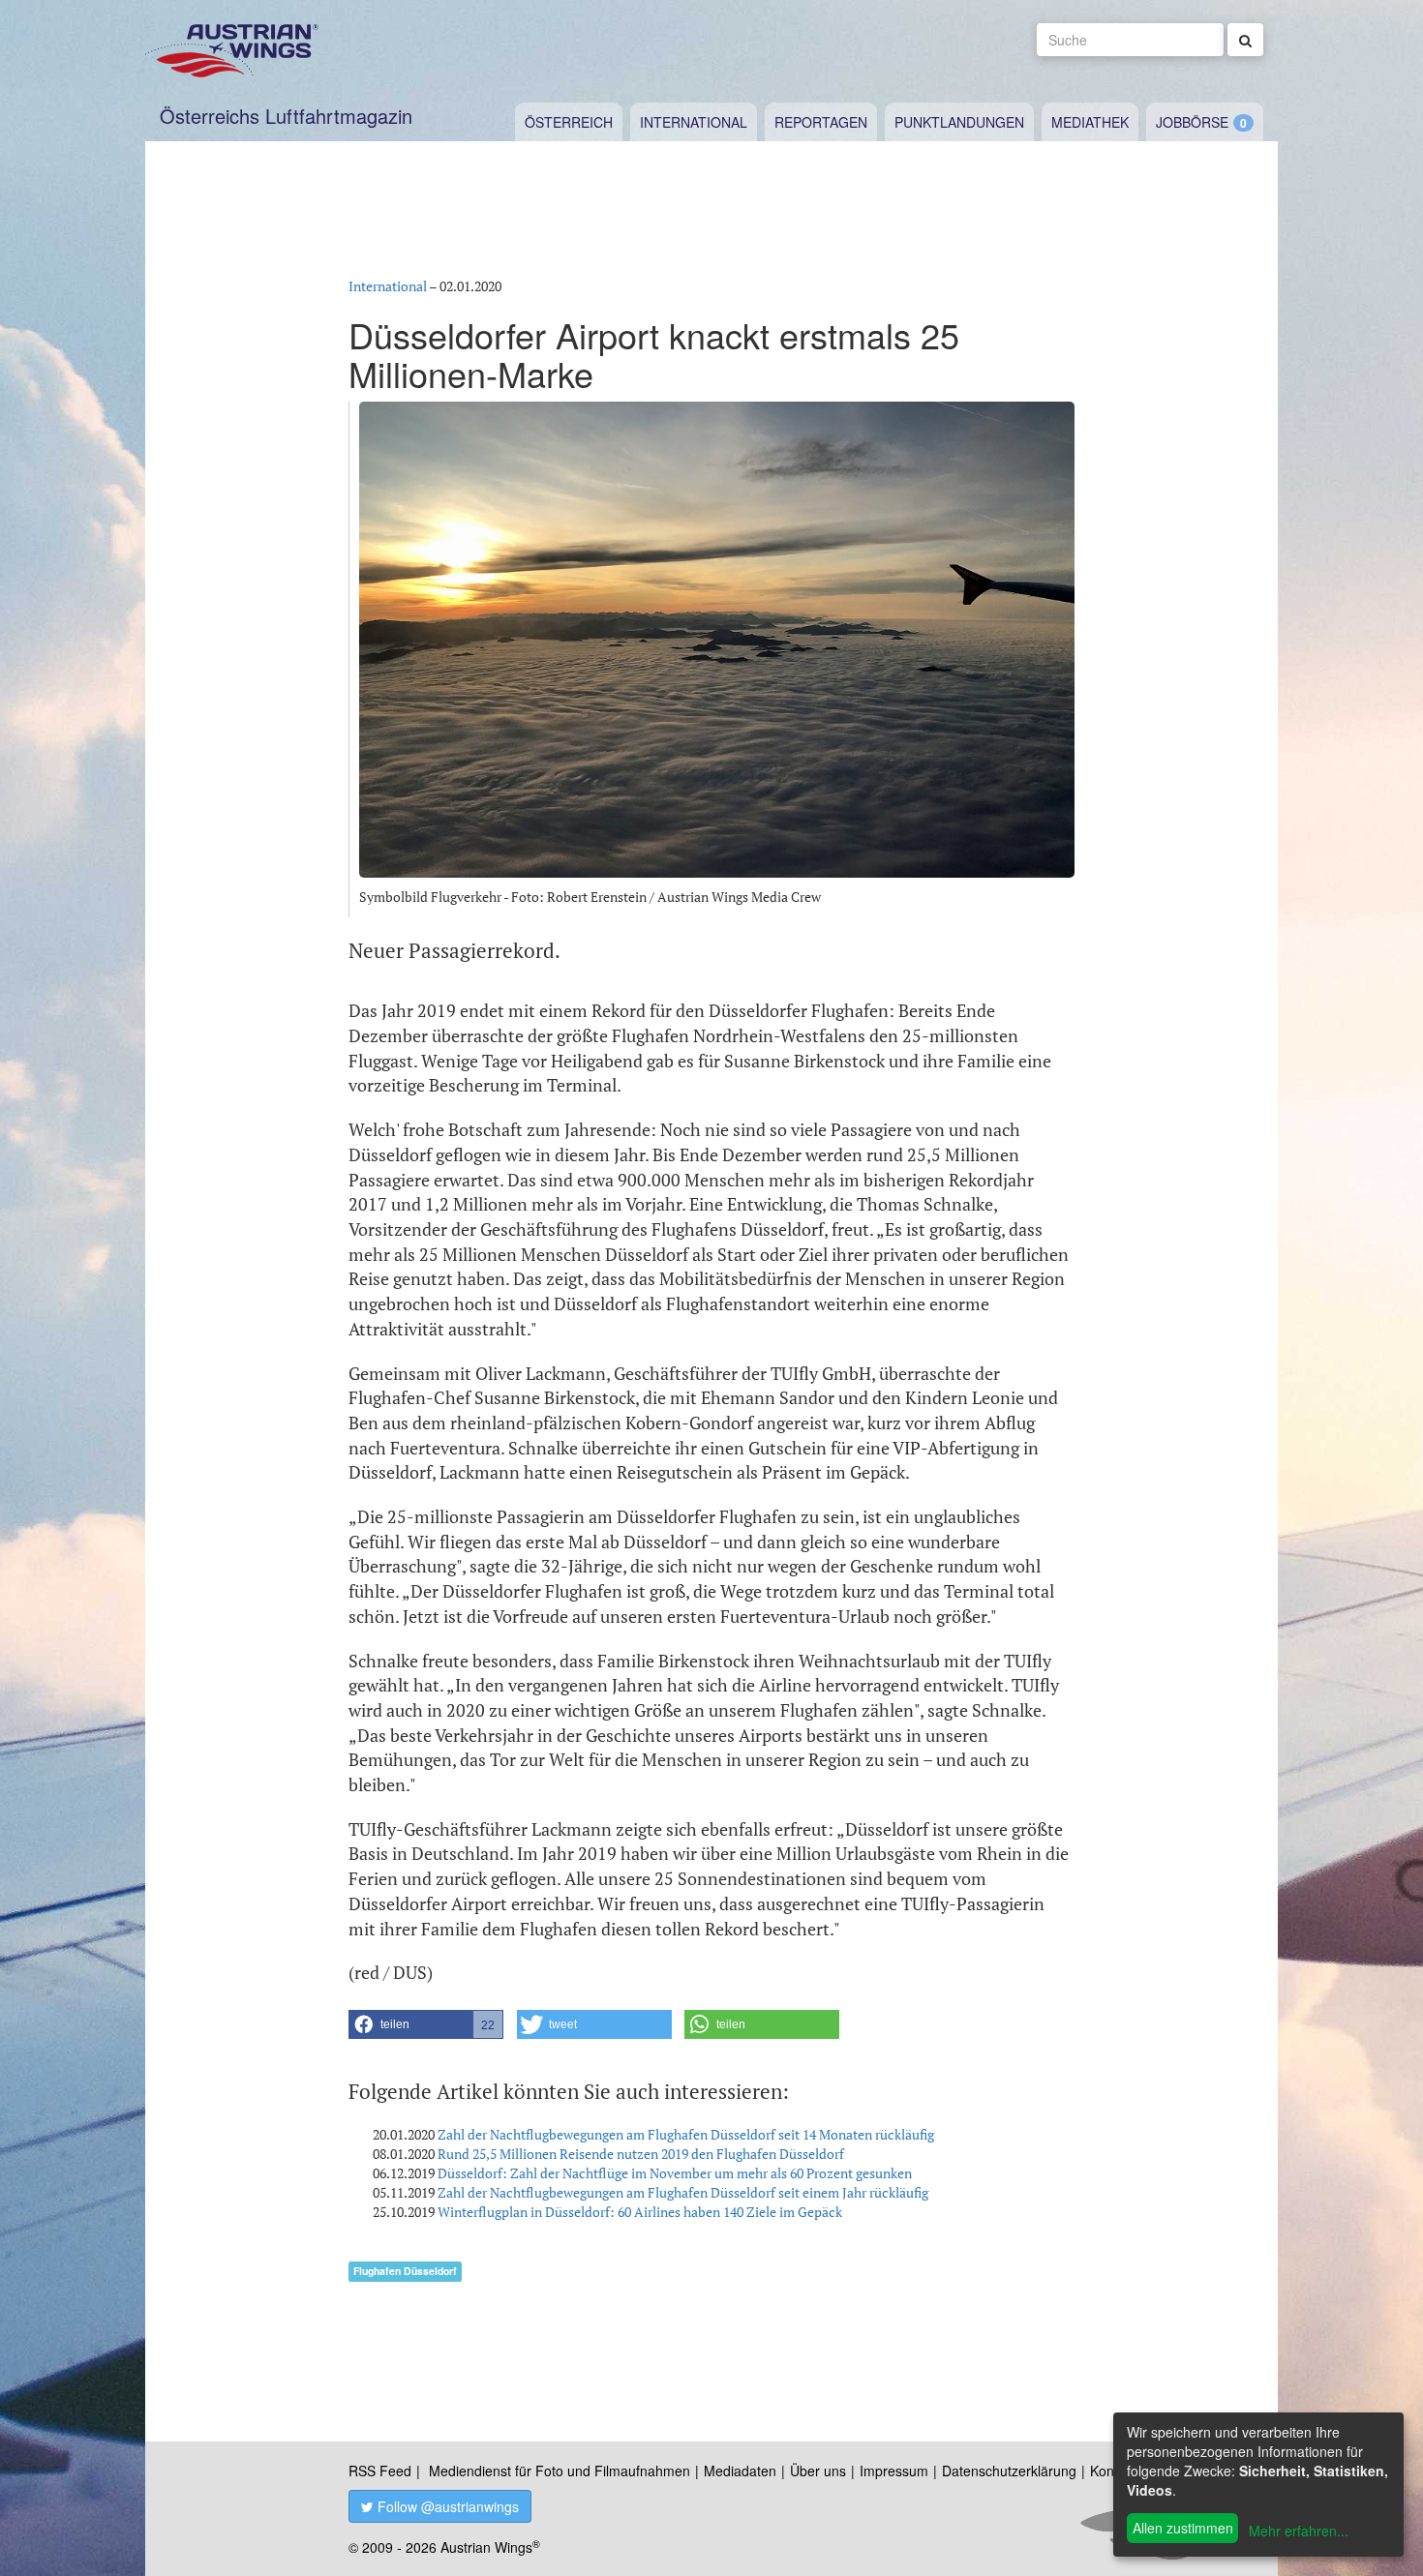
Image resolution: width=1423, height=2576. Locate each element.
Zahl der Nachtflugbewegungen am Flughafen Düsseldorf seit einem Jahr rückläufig (683, 2192)
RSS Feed (380, 2471)
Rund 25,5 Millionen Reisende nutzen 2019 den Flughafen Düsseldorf (641, 2154)
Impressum (894, 2471)
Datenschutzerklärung (1009, 2471)
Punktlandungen (959, 122)
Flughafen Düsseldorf (405, 2271)
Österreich (569, 122)
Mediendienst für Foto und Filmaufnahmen (560, 2471)
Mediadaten (740, 2471)
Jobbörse (1192, 122)
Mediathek (1090, 122)
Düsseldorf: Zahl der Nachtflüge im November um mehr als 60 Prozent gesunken (675, 2173)
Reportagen (821, 122)
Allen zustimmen (1183, 2528)
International (694, 122)
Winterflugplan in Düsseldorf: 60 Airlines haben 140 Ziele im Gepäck (640, 2212)
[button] (426, 2024)
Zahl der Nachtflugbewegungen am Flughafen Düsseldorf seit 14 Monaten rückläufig (686, 2134)
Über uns (818, 2471)
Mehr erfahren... (1299, 2531)
